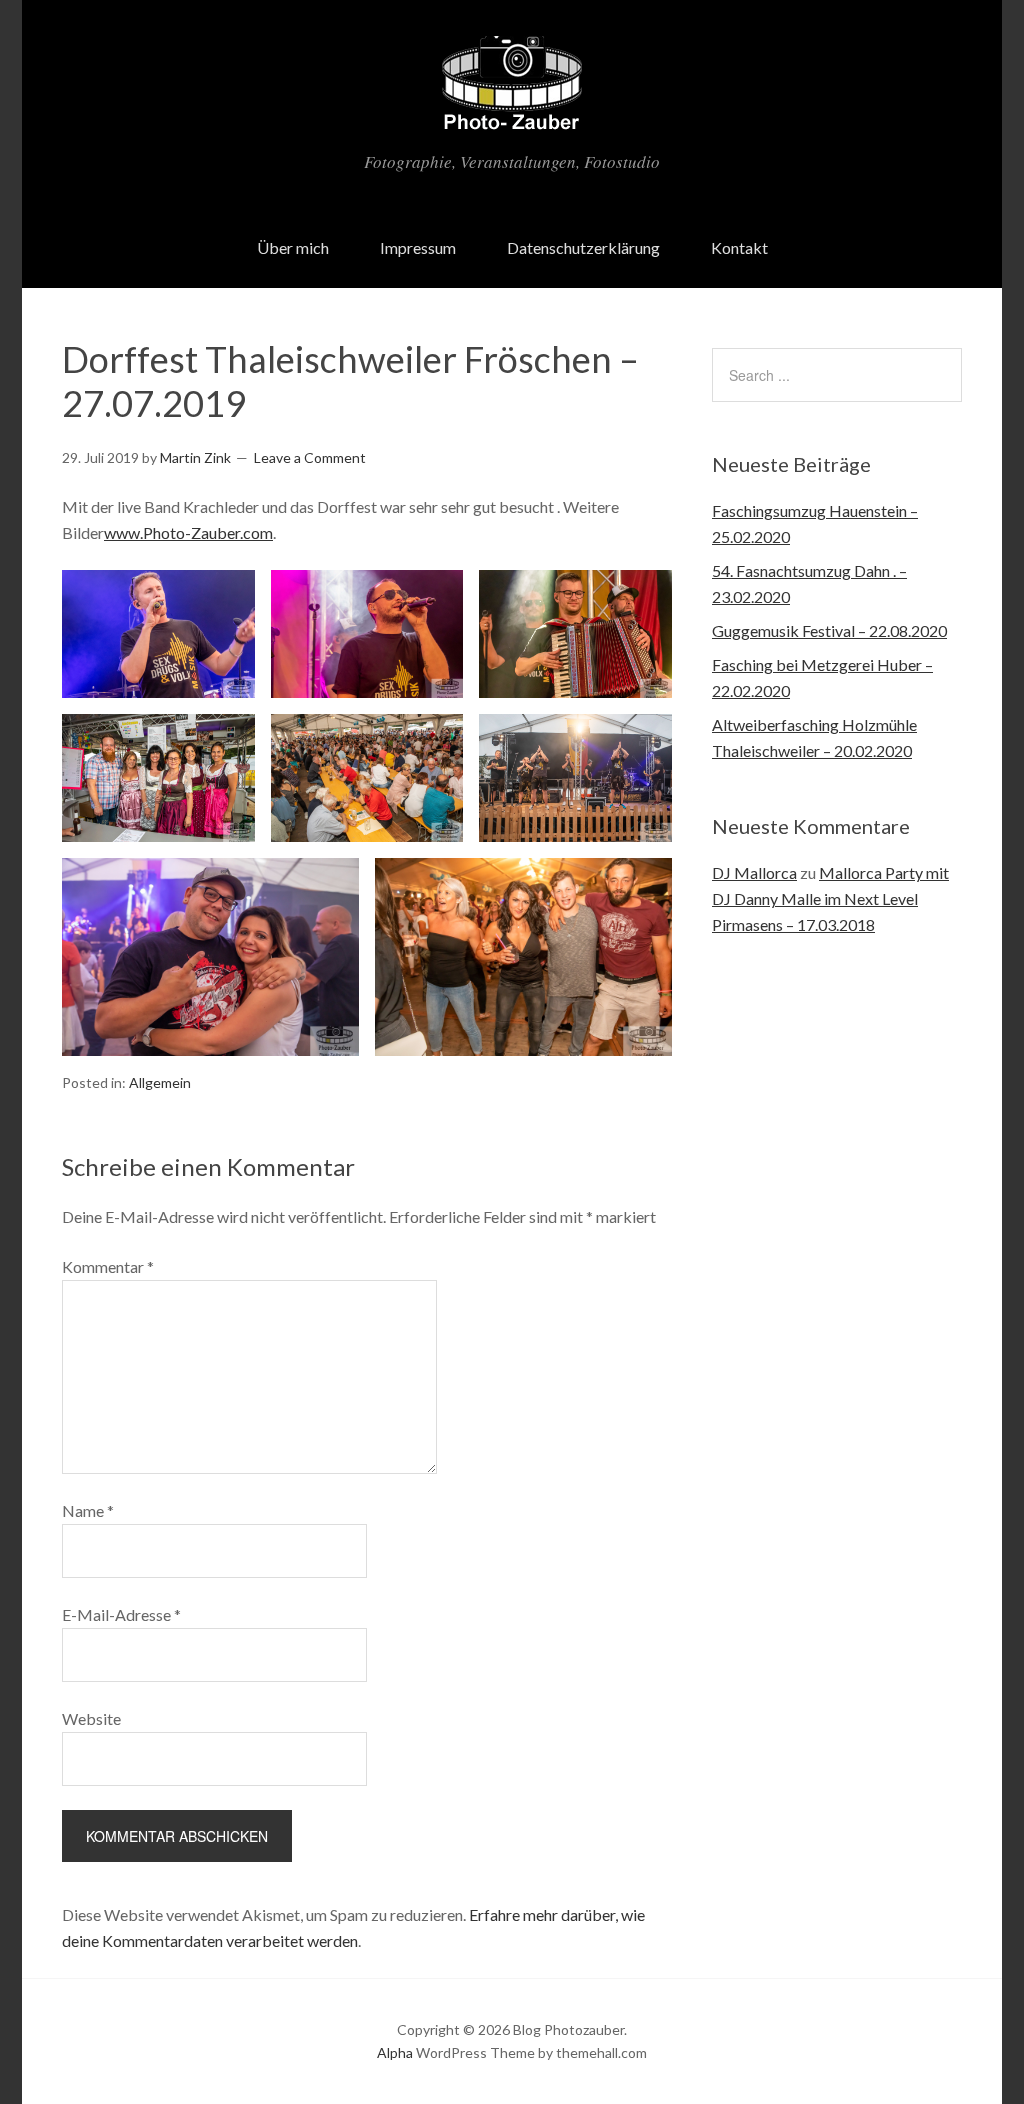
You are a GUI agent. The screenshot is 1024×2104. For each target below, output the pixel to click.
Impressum (418, 247)
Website (91, 1718)
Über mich (293, 247)
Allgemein (160, 1082)
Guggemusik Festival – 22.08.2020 (829, 630)
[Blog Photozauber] (512, 119)
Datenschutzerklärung (583, 247)
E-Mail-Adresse (121, 1614)
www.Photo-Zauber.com (188, 532)
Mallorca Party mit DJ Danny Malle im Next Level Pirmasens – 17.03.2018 (830, 898)
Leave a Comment (310, 457)
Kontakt (739, 247)
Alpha (395, 2052)
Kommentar (108, 1266)
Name (88, 1510)
